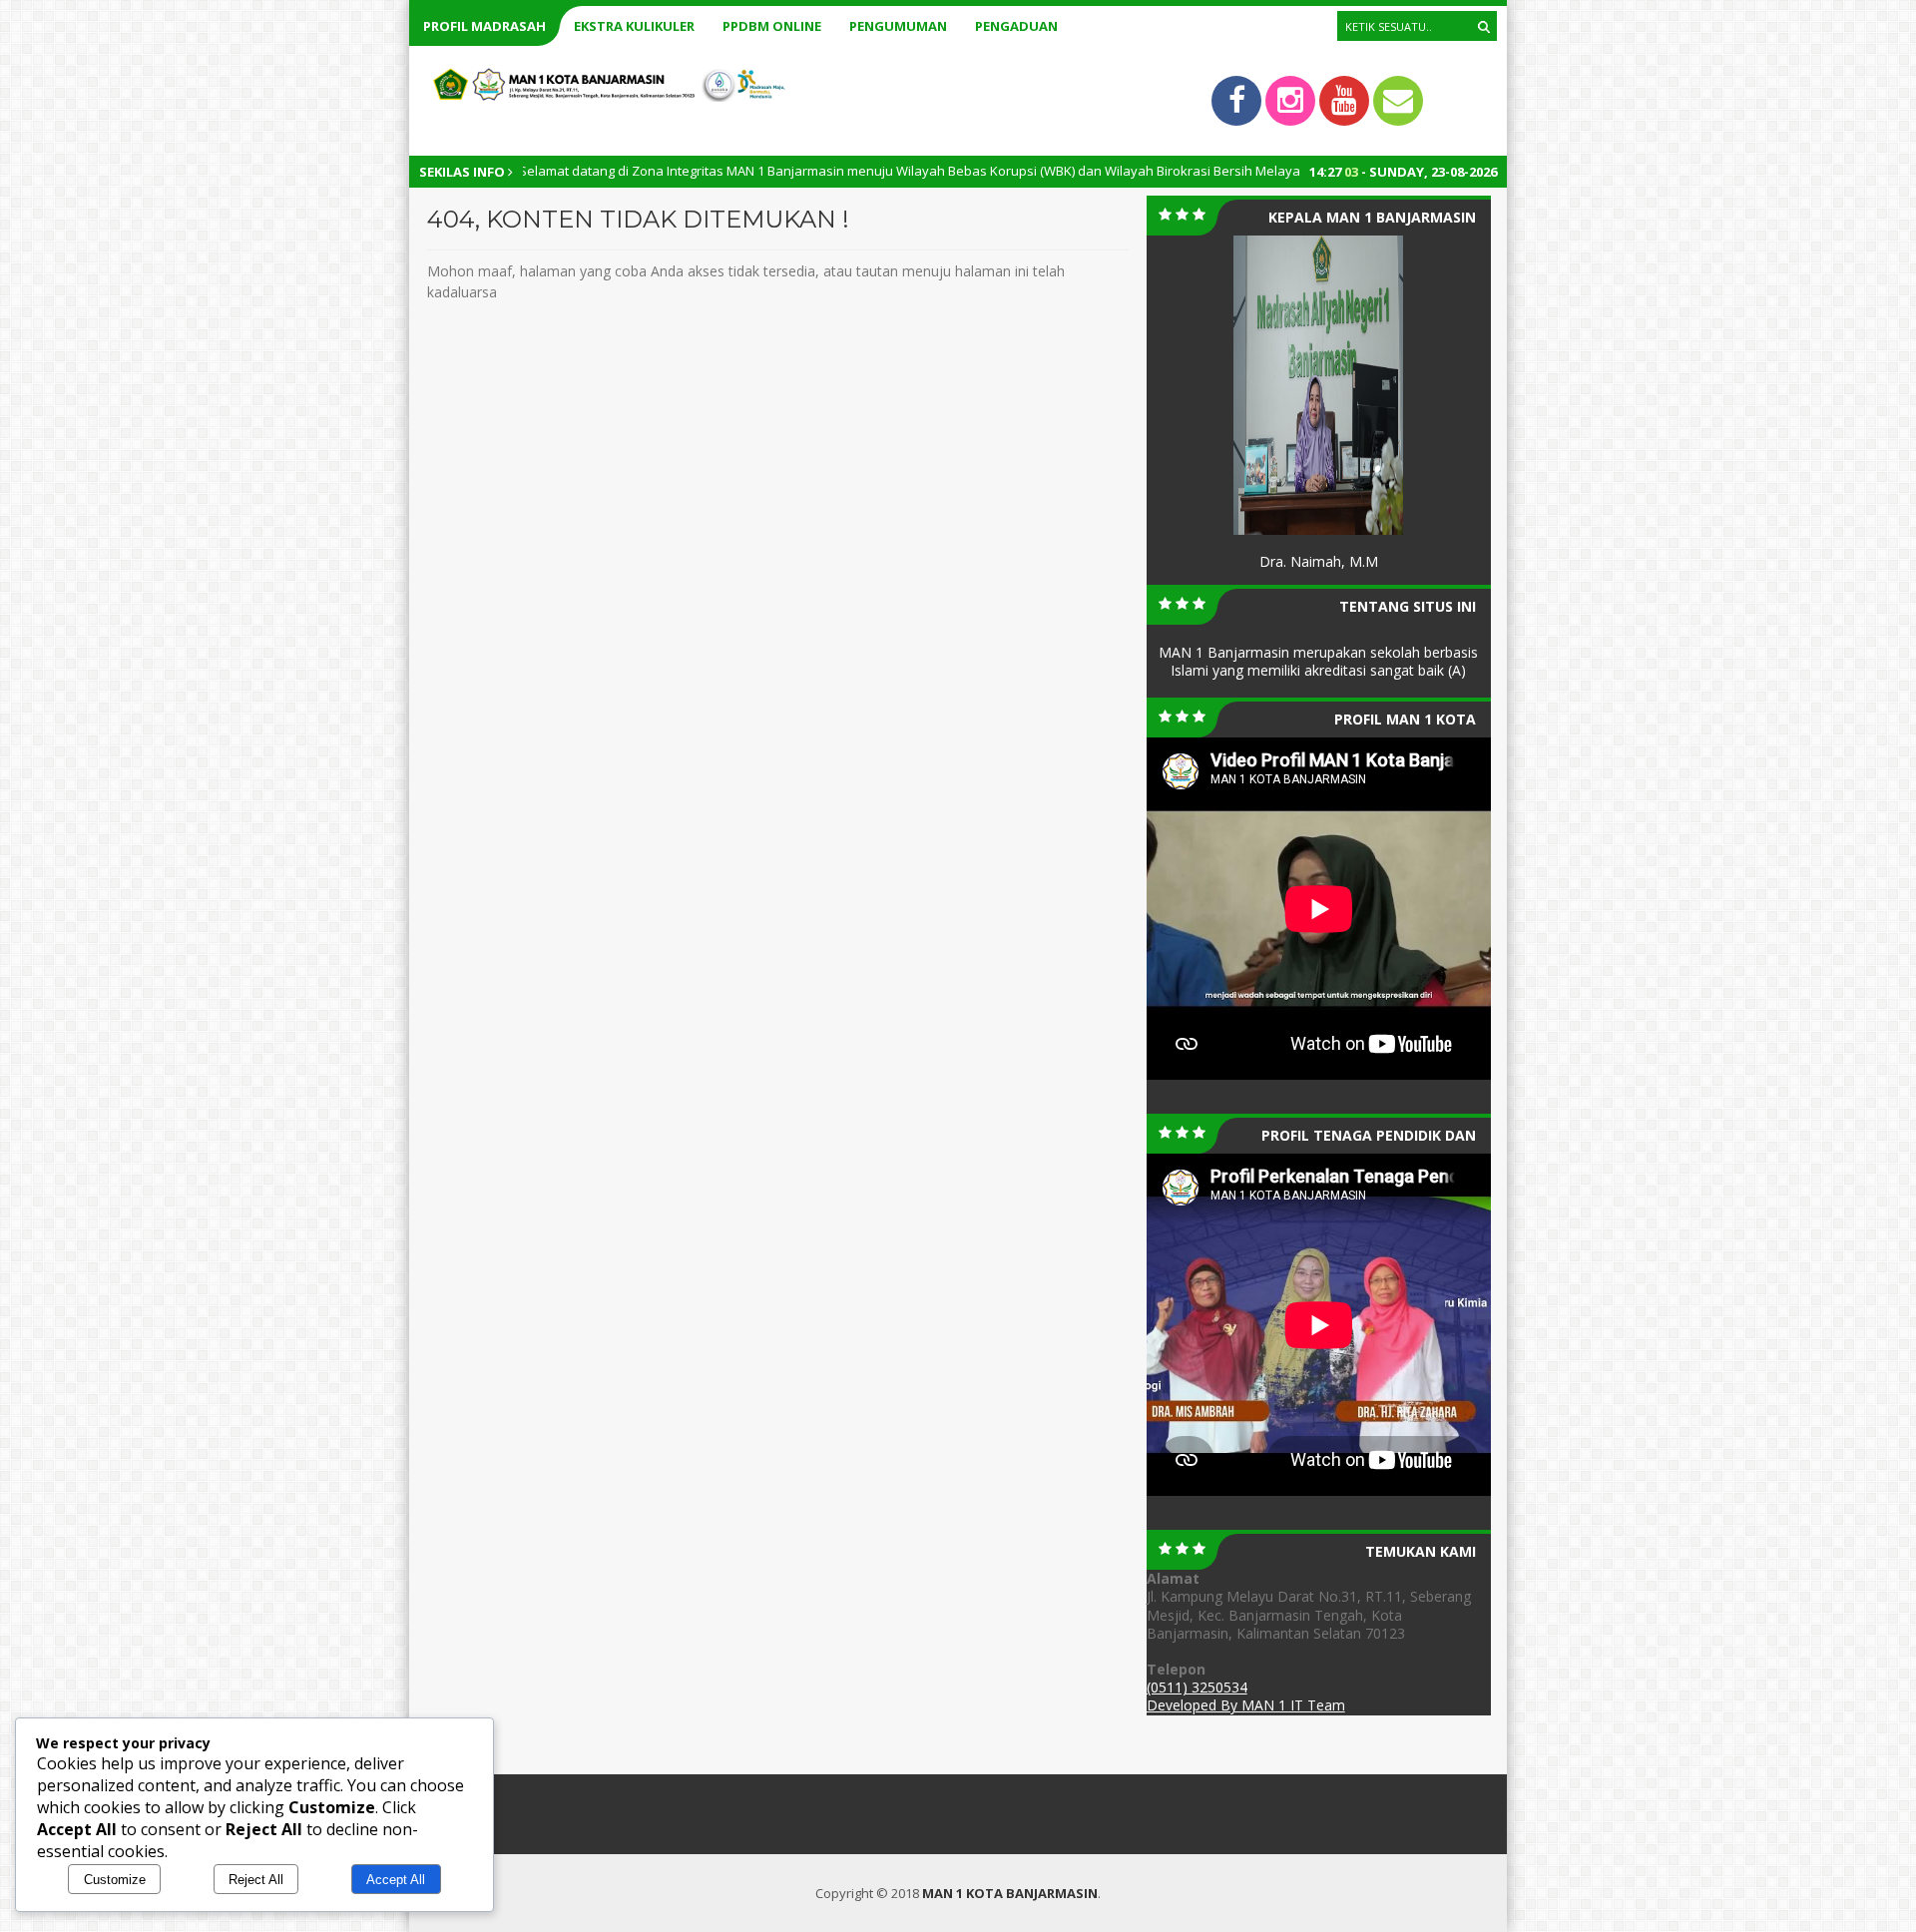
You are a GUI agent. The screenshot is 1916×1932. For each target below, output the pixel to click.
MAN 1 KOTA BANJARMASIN (1010, 1893)
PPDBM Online (772, 26)
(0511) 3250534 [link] (1197, 1687)
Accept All (396, 1880)
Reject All (256, 1880)
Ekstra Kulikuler (634, 26)
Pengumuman (898, 26)
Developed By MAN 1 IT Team (1246, 1705)
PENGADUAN (1016, 26)
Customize (115, 1880)
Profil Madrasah (484, 26)
